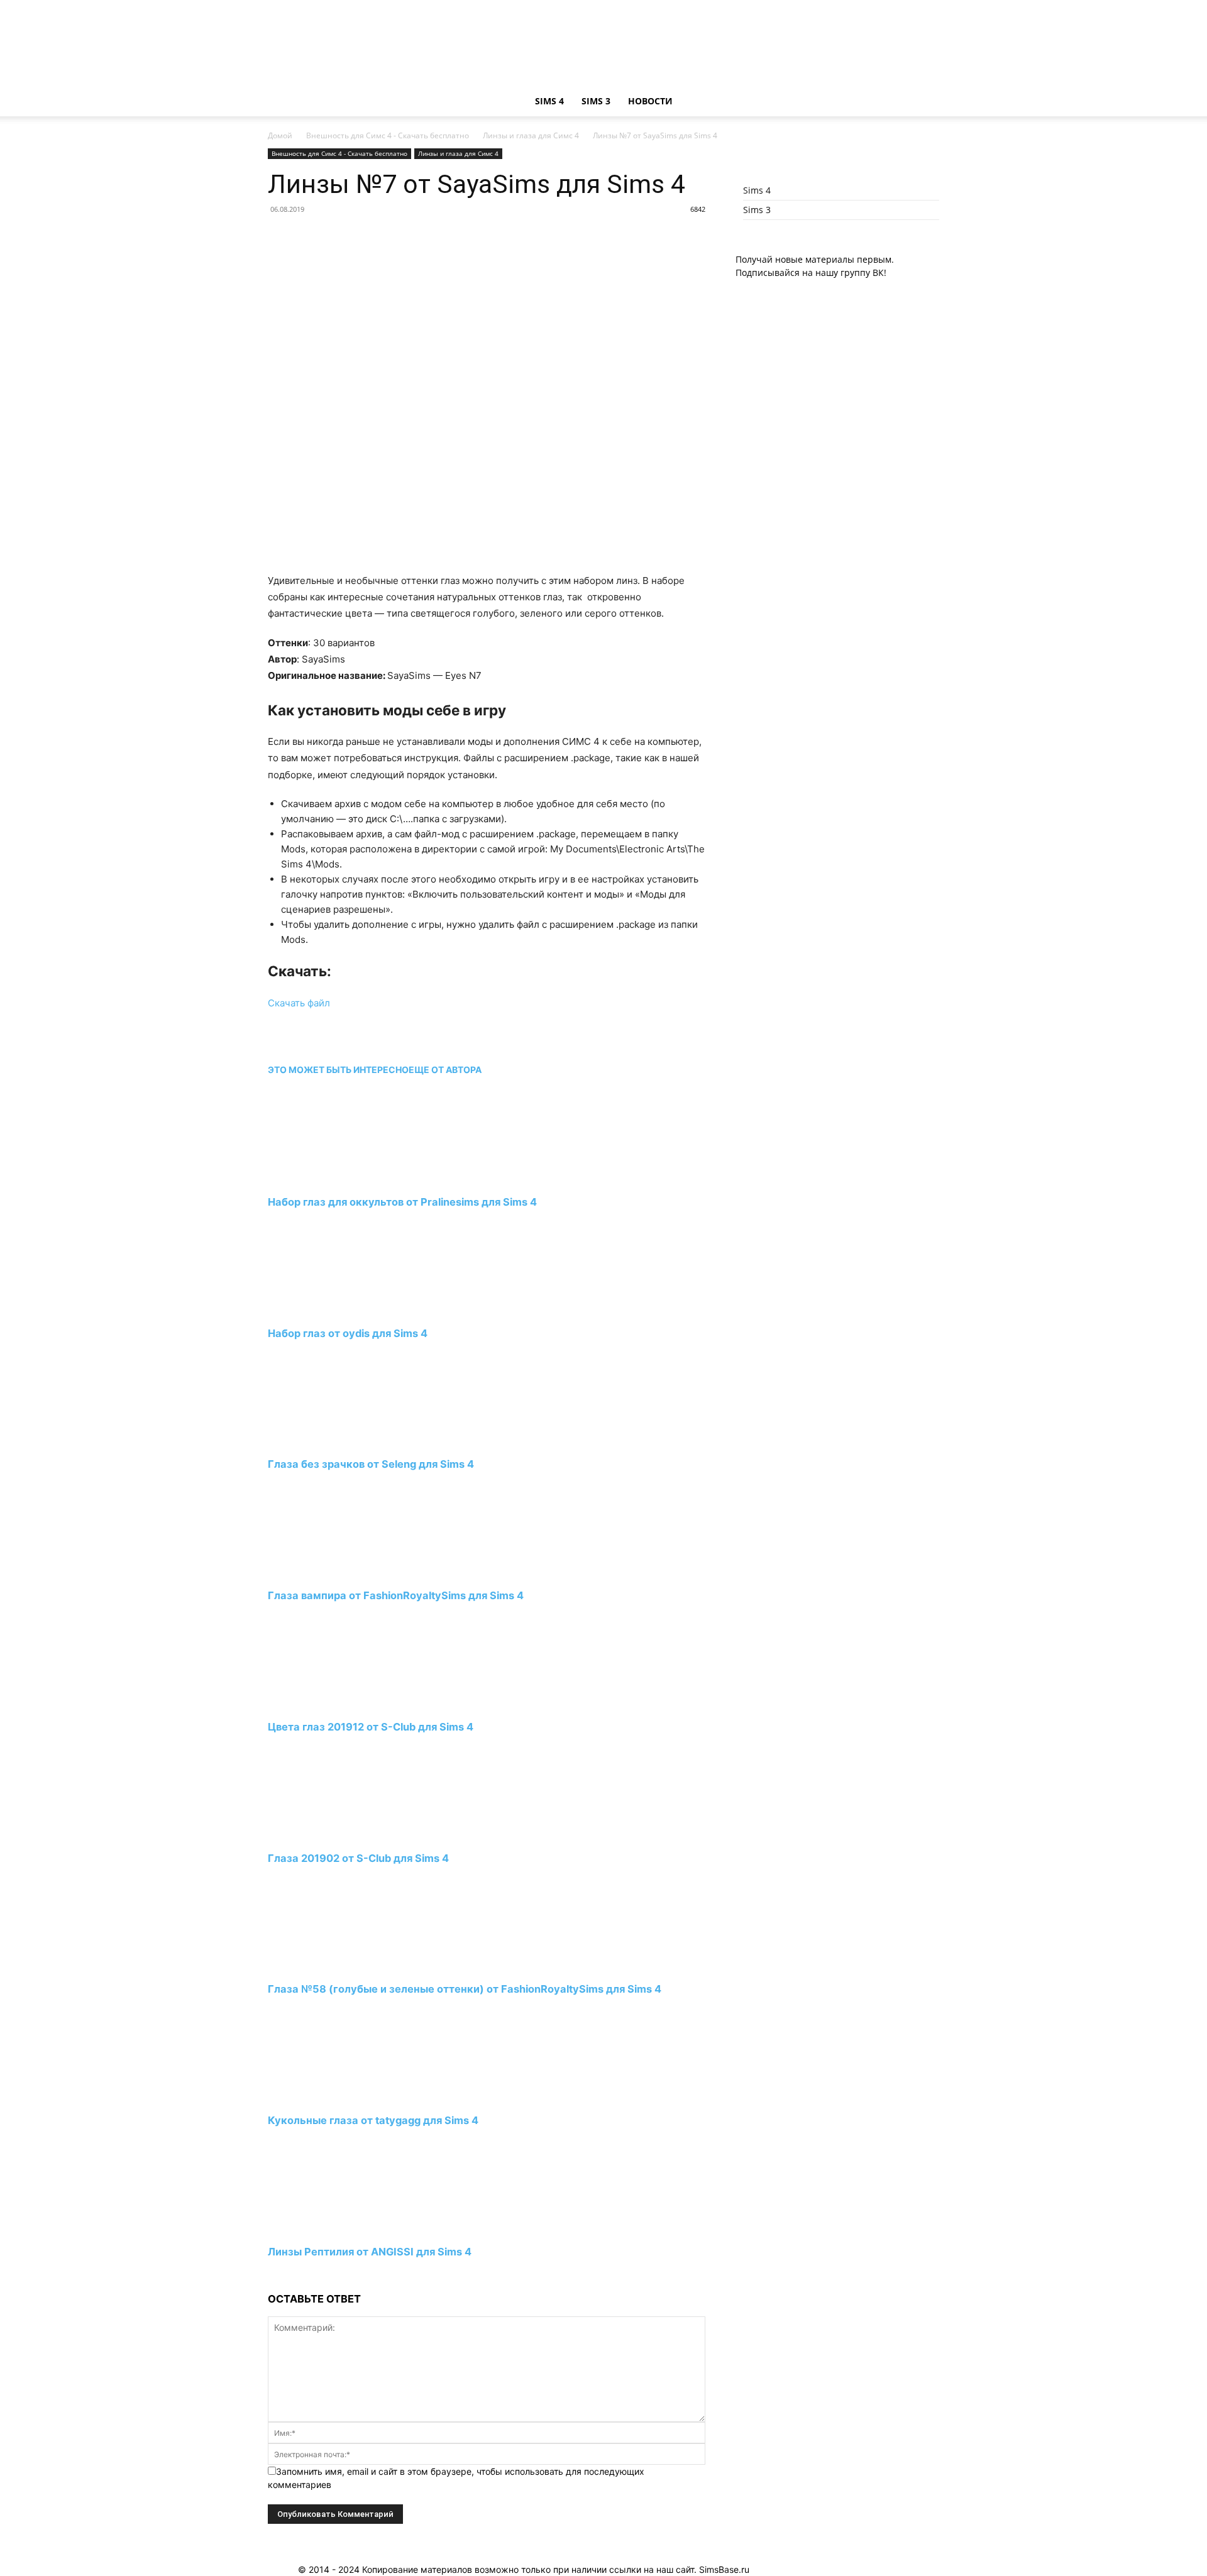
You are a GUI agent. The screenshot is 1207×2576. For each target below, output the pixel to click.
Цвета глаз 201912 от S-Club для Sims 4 (371, 1727)
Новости (650, 101)
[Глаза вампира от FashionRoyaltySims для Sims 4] (336, 1572)
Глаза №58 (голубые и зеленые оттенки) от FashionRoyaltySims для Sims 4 (465, 1989)
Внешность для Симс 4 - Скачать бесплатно (388, 135)
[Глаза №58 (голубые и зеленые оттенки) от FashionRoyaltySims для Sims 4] (336, 1966)
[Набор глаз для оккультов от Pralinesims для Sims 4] (336, 1179)
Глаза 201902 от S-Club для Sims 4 (358, 1858)
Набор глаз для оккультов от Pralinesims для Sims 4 (402, 1202)
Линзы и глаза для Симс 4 (531, 135)
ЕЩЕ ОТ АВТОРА (445, 1070)
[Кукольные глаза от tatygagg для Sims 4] (336, 2097)
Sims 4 (549, 101)
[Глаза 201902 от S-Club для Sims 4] (336, 1835)
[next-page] (271, 2275)
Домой (280, 135)
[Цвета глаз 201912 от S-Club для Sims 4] (336, 1704)
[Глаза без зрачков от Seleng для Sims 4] (336, 1441)
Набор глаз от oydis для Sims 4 (348, 1333)
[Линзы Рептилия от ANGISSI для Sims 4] (336, 2229)
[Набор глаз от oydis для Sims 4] (336, 1310)
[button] (924, 102)
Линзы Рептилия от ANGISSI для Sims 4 (370, 2252)
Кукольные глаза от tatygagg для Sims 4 (373, 2120)
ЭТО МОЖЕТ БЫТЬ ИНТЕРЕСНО (338, 1070)
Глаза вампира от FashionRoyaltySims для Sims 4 (396, 1595)
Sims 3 (596, 101)
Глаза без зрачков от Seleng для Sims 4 (371, 1464)
